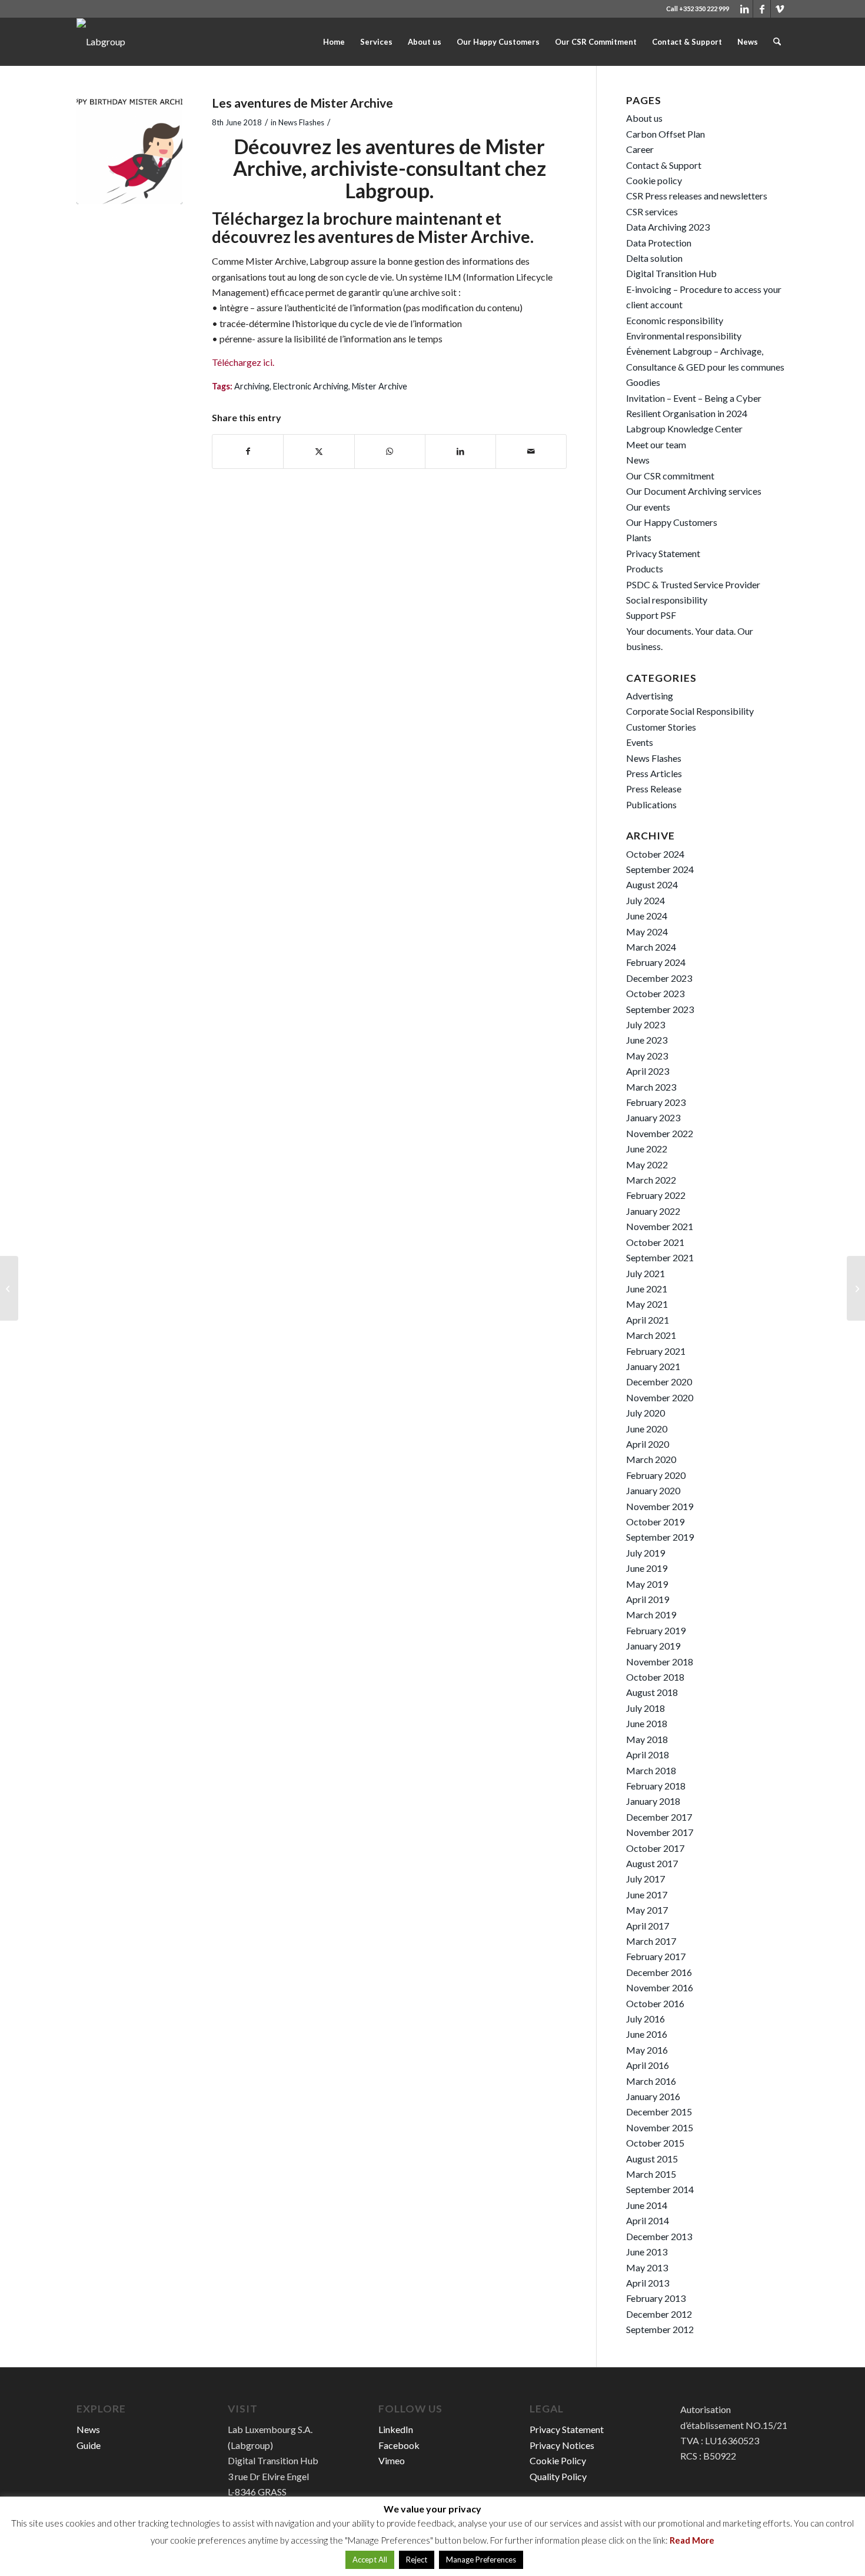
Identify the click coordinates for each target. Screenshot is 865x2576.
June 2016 (647, 2034)
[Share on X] (319, 451)
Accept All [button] (370, 2560)
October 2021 (655, 1242)
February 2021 (656, 1351)
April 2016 (648, 2065)
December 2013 (659, 2236)
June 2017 (647, 1894)
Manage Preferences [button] (481, 2560)
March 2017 (651, 1941)
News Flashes (301, 122)
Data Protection (659, 243)
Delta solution (654, 258)
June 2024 (647, 916)
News (638, 460)
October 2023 (655, 993)
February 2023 (656, 1102)
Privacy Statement (663, 553)
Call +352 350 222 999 (698, 9)
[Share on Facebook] (248, 451)
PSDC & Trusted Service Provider (693, 584)
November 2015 (660, 2127)
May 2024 (647, 932)
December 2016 (659, 1972)
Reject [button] (417, 2560)
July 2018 (646, 1708)
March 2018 (651, 1770)
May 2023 (647, 1056)
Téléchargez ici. (244, 362)
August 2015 (652, 2159)
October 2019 (655, 1522)
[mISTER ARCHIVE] (129, 151)
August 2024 (652, 884)
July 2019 (646, 1553)
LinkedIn (396, 2429)
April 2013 (648, 2283)
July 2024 (646, 900)
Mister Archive (380, 386)
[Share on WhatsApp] (390, 451)
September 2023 (660, 1009)
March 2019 (651, 1614)
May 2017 (647, 1910)
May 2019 (647, 1584)
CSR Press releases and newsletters (697, 196)
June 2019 (647, 1568)
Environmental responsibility (684, 336)
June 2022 (647, 1149)
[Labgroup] (101, 42)
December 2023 (659, 978)
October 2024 (655, 854)
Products (645, 569)
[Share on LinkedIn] (460, 451)
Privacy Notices (562, 2445)
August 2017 (652, 1863)
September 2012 (660, 2329)
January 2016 (653, 2096)
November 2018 (660, 1662)
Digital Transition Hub (671, 273)
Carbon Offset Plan (666, 134)
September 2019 (660, 1537)
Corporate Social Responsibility (690, 711)
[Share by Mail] (531, 451)
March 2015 (651, 2174)
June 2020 (647, 1429)
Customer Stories (661, 727)
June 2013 (647, 2252)
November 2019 (660, 1506)
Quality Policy (558, 2476)
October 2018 (655, 1677)
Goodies (643, 382)
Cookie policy (654, 180)
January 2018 (653, 1801)
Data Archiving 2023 (668, 227)
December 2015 (659, 2112)
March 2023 (651, 1087)
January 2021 (653, 1366)
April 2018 (648, 1754)
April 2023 (648, 1071)
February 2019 (656, 1630)
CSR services (652, 211)
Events (640, 742)
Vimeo (392, 2460)
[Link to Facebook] (762, 9)
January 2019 (653, 1646)
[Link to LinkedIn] (744, 9)
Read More (692, 2540)
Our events (648, 507)
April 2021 (648, 1320)
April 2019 (648, 1599)
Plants (639, 537)
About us (644, 118)
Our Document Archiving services (694, 491)
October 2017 (655, 1848)
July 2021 (646, 1273)
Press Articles (654, 773)
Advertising (650, 696)
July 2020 (646, 1413)
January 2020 (653, 1490)
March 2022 (651, 1180)
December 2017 (659, 1817)
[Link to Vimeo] (780, 9)
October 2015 (655, 2143)
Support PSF (651, 615)
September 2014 (660, 2189)
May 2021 (647, 1304)
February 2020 (656, 1475)
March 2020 (651, 1459)
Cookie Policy (558, 2460)
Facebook (399, 2445)
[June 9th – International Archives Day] (856, 1288)
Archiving (252, 386)
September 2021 (660, 1257)
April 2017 (648, 1926)
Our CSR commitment (670, 476)
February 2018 (656, 1786)
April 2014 (648, 2220)
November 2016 (660, 1987)
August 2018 (652, 1692)
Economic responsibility (675, 320)
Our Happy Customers (672, 522)
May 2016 (647, 2050)
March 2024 (651, 947)
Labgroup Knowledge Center (684, 429)
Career (640, 149)
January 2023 (653, 1117)
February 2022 (656, 1195)
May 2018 (647, 1739)
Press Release (654, 789)
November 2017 (660, 1832)
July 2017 (646, 1879)
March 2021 (651, 1335)
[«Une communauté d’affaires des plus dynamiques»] (9, 1288)
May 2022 (647, 1164)
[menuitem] (334, 42)
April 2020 (648, 1444)
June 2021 (647, 1289)
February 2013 (656, 2298)
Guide (89, 2445)
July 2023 (646, 1024)
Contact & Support (664, 165)
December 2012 (659, 2314)
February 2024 (656, 962)
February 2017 (656, 1956)
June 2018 (647, 1723)
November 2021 (660, 1226)
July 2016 (646, 2019)
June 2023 (647, 1040)
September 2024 (660, 869)
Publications (651, 804)
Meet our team (656, 444)
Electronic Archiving (311, 386)
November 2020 (660, 1397)
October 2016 (655, 2003)
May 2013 (647, 2267)
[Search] (777, 42)
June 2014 (647, 2205)
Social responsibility (667, 600)
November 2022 (660, 1133)
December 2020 (659, 1382)
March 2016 (651, 2081)
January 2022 (653, 1211)
